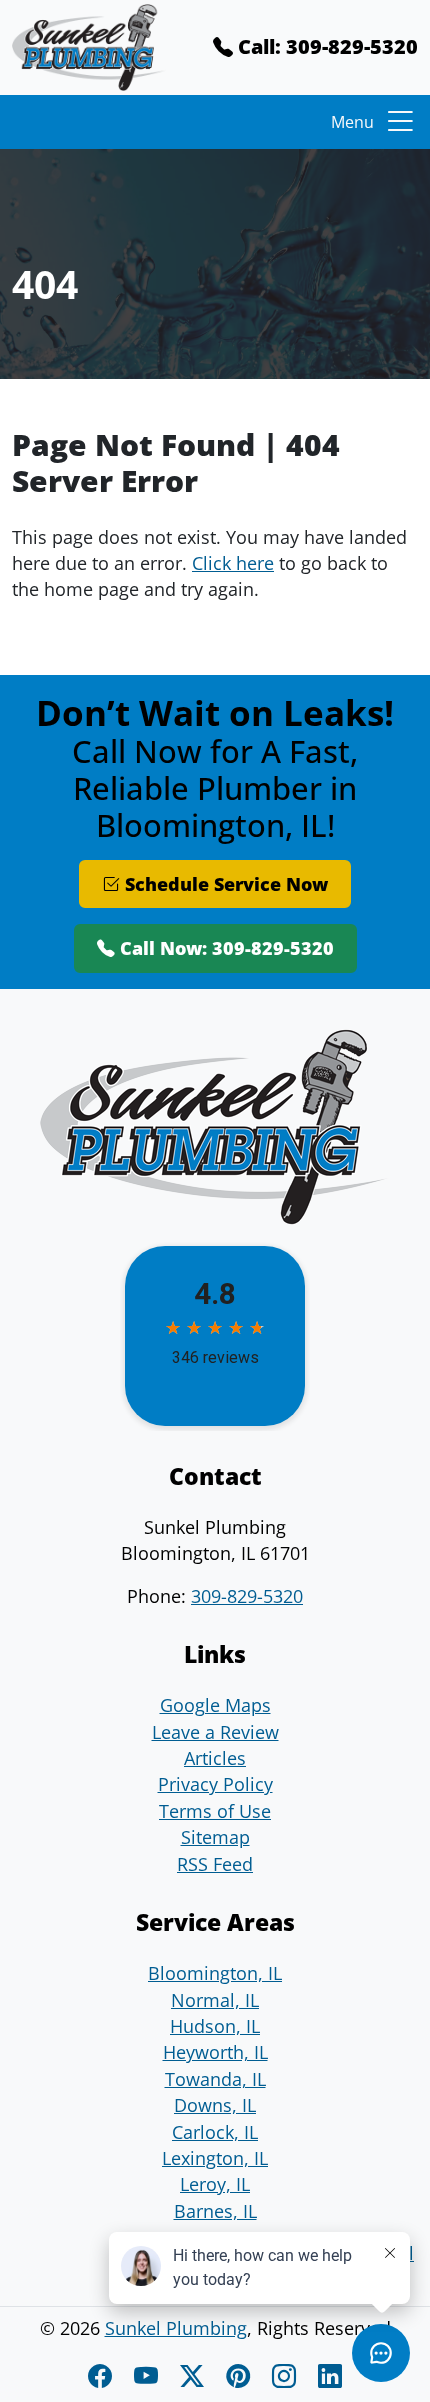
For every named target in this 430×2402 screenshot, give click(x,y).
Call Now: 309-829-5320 (224, 948)
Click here (233, 563)
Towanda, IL (215, 2079)
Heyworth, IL (215, 2052)
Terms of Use (215, 1811)
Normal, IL (215, 2000)
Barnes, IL (215, 2211)
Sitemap (215, 1837)
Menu (352, 122)
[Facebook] (103, 2375)
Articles (215, 1758)
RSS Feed (215, 1864)
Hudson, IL (215, 2026)
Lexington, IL (215, 2158)
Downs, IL (215, 2105)
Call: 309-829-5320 (325, 46)
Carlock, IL (215, 2132)
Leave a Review (215, 1732)
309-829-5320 (247, 1596)
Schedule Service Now (224, 884)
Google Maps (215, 1705)
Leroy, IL (215, 2184)
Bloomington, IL (215, 1973)
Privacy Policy (215, 1784)
